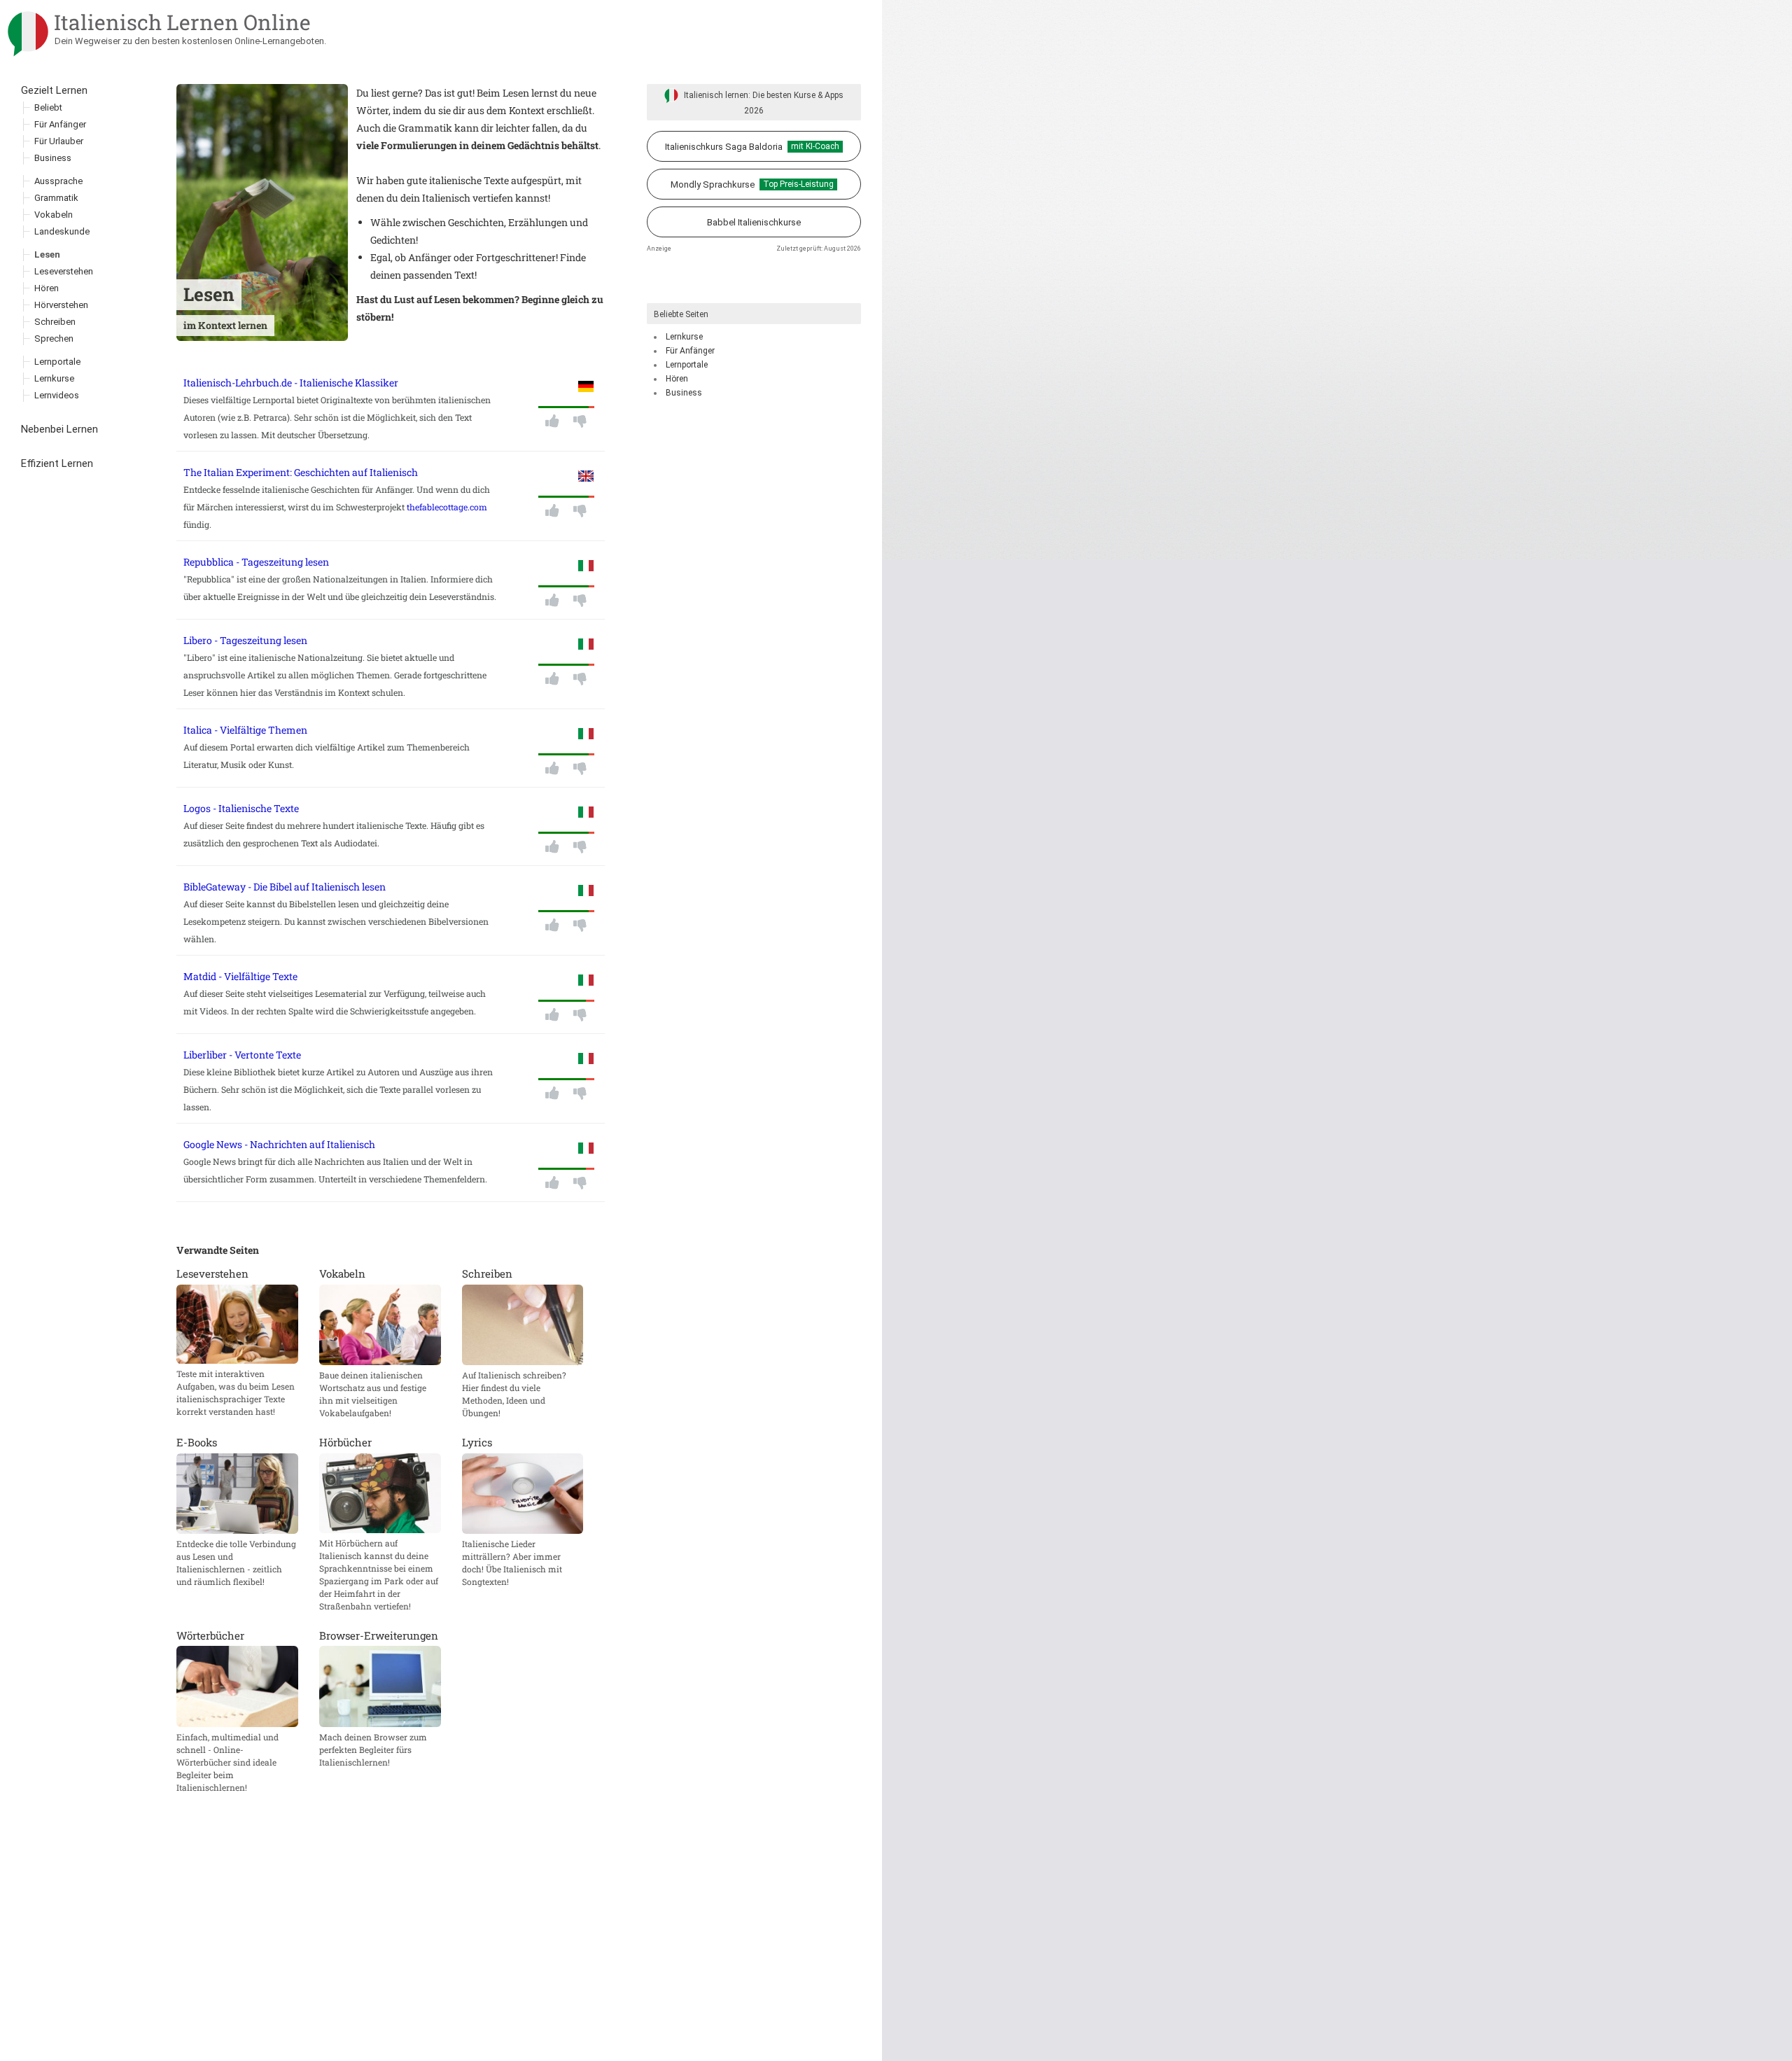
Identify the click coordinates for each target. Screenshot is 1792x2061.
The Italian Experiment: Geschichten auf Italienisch (301, 472)
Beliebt (48, 107)
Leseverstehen (64, 271)
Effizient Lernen (57, 463)
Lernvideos (57, 395)
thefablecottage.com (447, 507)
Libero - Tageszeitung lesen (245, 640)
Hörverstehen (61, 305)
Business (684, 393)
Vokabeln (54, 215)
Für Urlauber (59, 141)
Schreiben (55, 322)
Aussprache (58, 181)
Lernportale (687, 365)
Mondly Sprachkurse (752, 184)
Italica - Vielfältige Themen (245, 730)
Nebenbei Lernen (59, 429)
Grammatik (56, 198)
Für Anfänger (690, 351)
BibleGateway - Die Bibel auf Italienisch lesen (285, 887)
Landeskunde (62, 231)
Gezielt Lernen (54, 90)
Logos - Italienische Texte (241, 808)
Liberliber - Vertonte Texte (242, 1055)
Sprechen (54, 338)
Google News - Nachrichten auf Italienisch (279, 1144)
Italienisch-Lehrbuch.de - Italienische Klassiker (291, 383)
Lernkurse (684, 337)
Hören (677, 379)
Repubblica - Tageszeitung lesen (256, 562)
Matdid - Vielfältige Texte (240, 976)
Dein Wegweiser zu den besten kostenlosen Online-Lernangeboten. (190, 41)
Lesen (47, 254)
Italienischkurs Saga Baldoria (752, 147)
